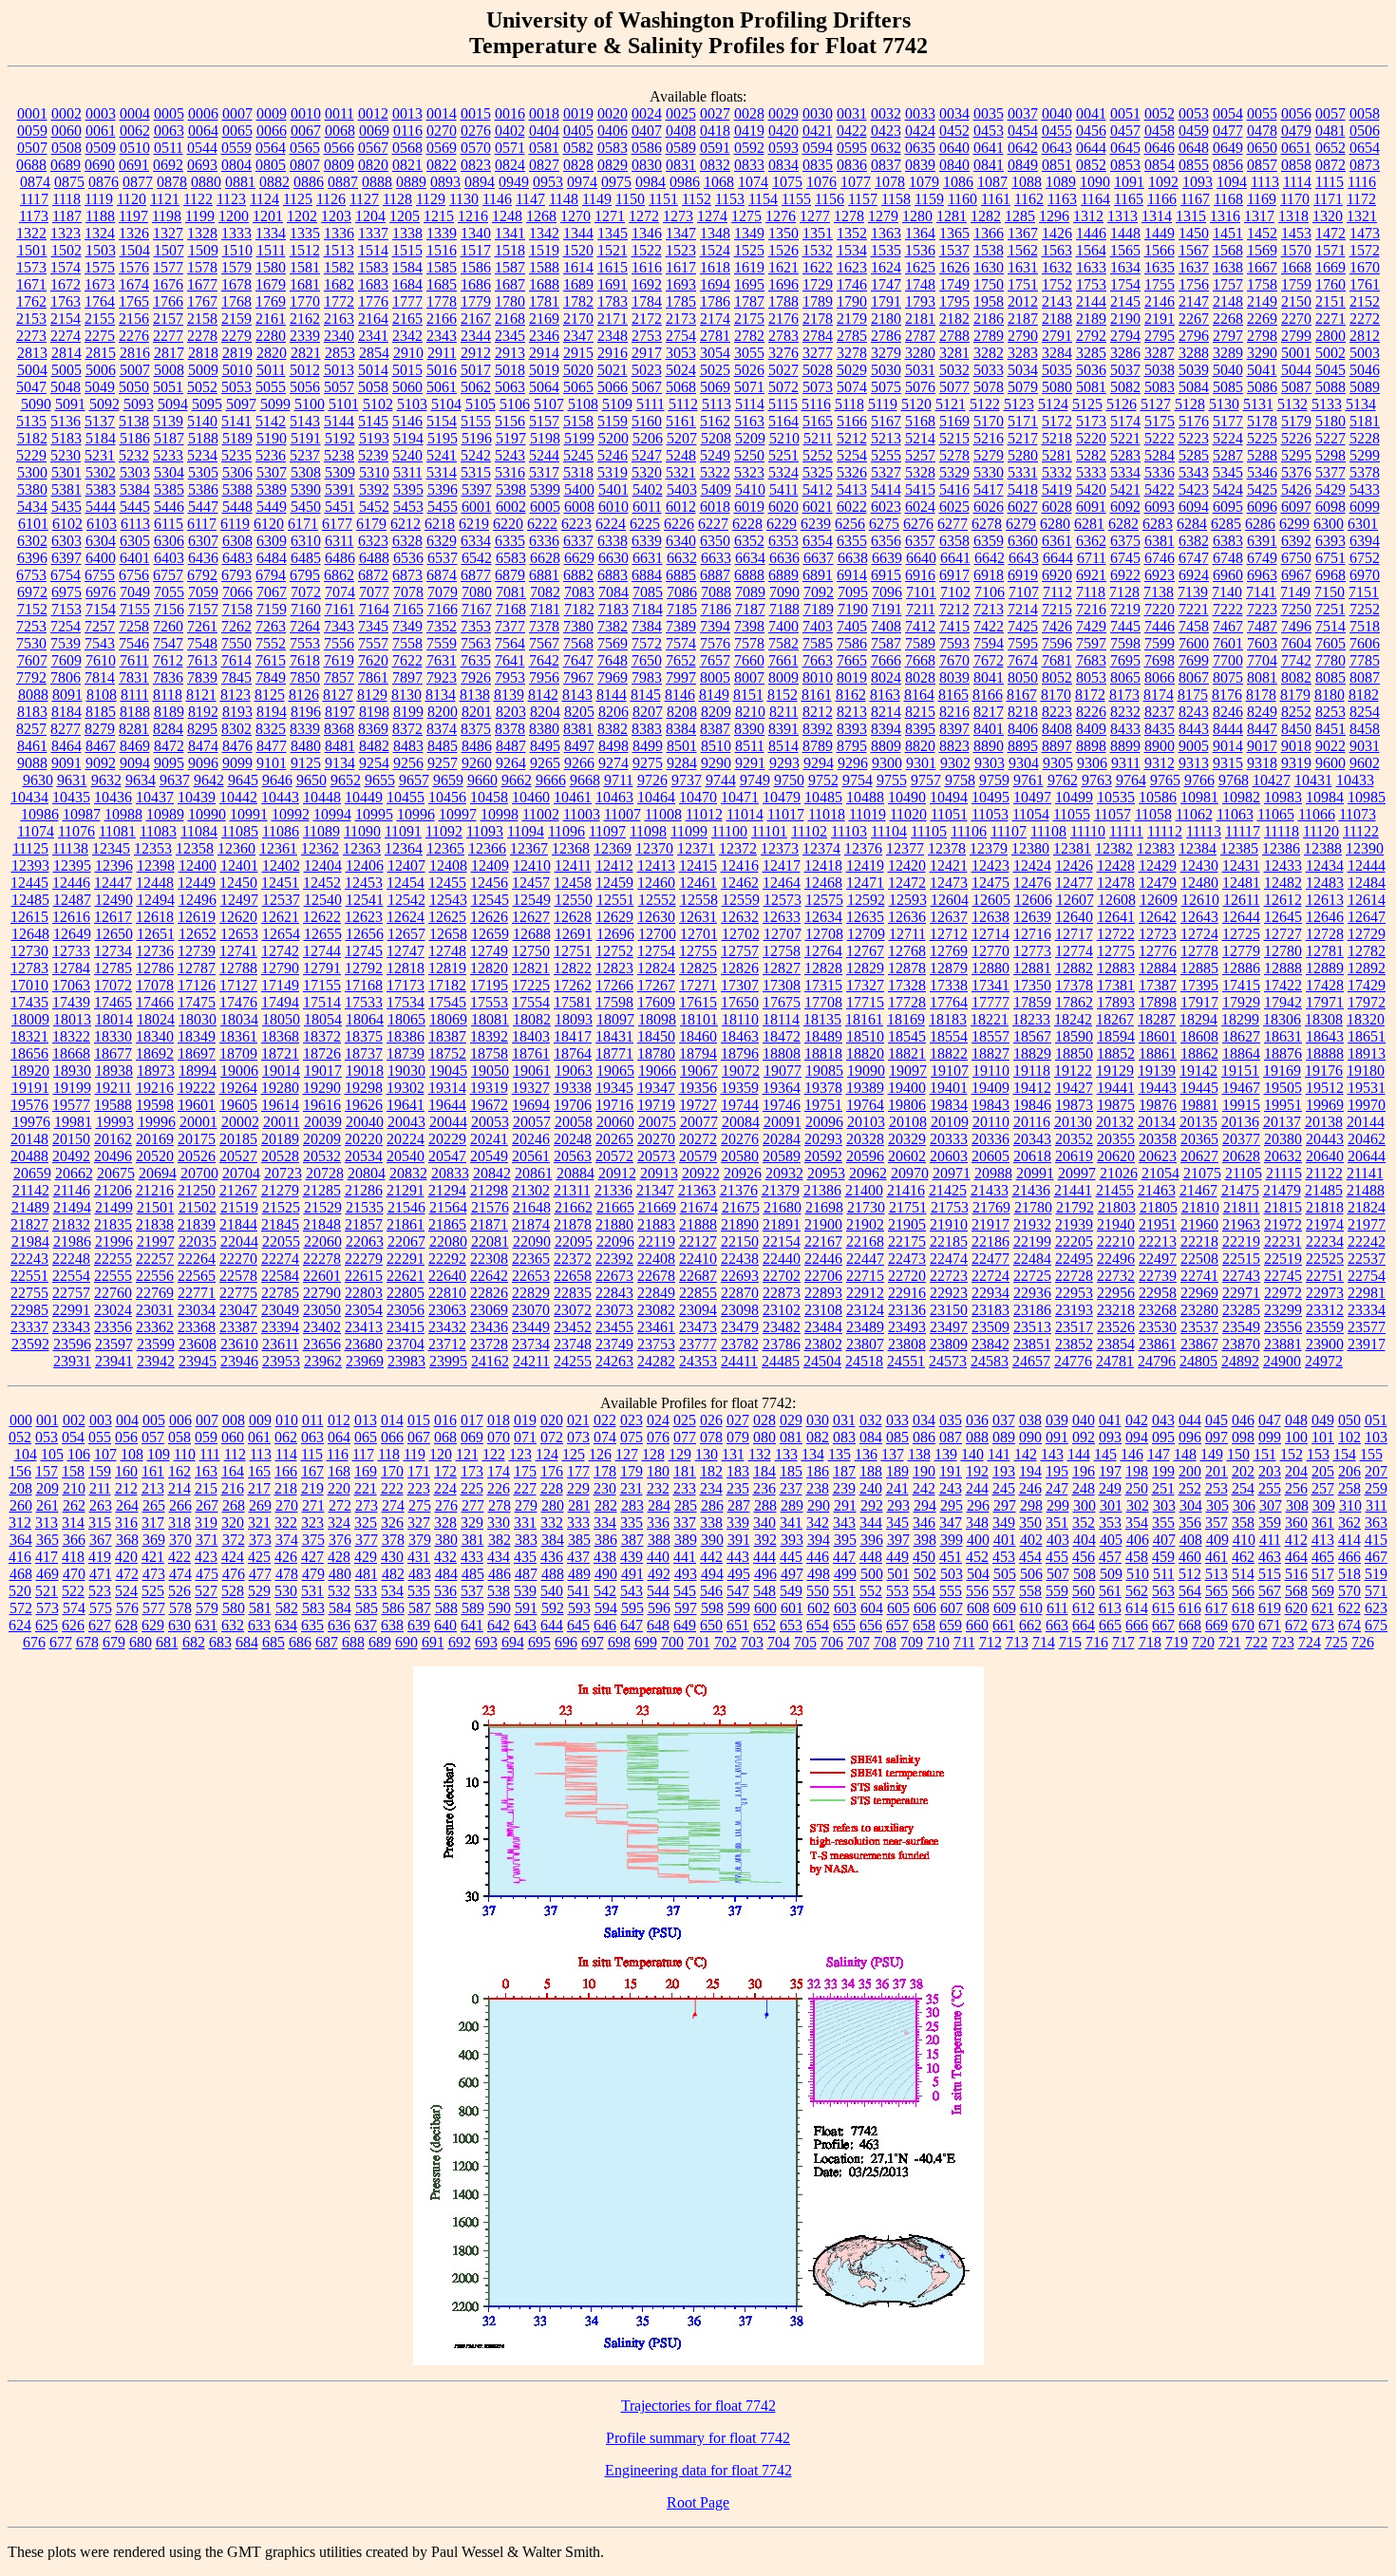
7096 (887, 592)
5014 (373, 370)
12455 (447, 883)
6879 (510, 575)
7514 (1330, 626)
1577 (168, 267)
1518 (510, 250)
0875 (69, 182)
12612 (1283, 900)
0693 (202, 165)
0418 (715, 131)
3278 (852, 353)
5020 (578, 370)
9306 (1092, 763)
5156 (510, 421)
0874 (35, 182)
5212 (852, 438)
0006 (203, 113)
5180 (1330, 421)
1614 (578, 267)
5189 (237, 438)
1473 (1365, 233)
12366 (487, 848)
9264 (511, 763)
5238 (339, 455)
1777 (407, 301)
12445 (29, 883)
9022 (1330, 746)
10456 (447, 797)
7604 (1296, 643)
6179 (371, 524)
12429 (1158, 865)
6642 (990, 558)
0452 (954, 131)
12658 (448, 934)
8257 (31, 729)
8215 (920, 712)
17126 (197, 985)
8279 (100, 729)
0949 (514, 182)
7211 (921, 609)
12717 (1074, 934)
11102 (809, 831)
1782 (578, 301)
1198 (167, 216)
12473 (949, 883)
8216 (954, 712)
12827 (782, 968)
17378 (1074, 985)
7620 (373, 660)
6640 (921, 558)
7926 (476, 677)
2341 (373, 336)
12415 (698, 865)
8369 (373, 729)
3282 (989, 353)
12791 (322, 968)
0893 (445, 182)
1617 (681, 267)
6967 (1296, 575)
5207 (682, 438)
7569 (613, 643)
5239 (373, 455)
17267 (656, 985)
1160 (962, 199)
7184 (648, 609)
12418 (823, 865)
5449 (272, 507)
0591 (715, 148)
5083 (1160, 387)
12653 (239, 934)
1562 (1023, 250)
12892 (1367, 968)
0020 (613, 113)
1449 (1160, 233)
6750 (1296, 558)
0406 (613, 131)
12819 (447, 968)
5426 (1296, 489)
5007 (135, 370)
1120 (132, 199)
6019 (749, 507)
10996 (416, 814)
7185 (682, 609)
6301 (1363, 524)
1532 (818, 250)
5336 (1160, 472)
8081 (1262, 677)
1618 (715, 267)
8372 (407, 729)
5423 (1194, 489)
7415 (954, 626)
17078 (155, 985)
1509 (203, 250)
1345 (613, 233)
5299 (1365, 455)
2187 (1023, 319)
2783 (783, 336)
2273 (31, 336)
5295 (1296, 455)
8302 (236, 729)
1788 (783, 301)
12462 (740, 883)
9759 (994, 780)
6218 (440, 524)
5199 (579, 438)
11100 (729, 831)
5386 (203, 489)
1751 (1023, 284)
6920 (1057, 575)
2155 (100, 319)
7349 (407, 626)
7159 (272, 609)
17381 (1116, 985)
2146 (1160, 301)
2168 (510, 319)
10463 (614, 797)
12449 (197, 883)
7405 (852, 626)
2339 (305, 336)
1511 (271, 250)
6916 (920, 575)
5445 (135, 507)
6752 (1365, 558)
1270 (575, 216)
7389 (681, 626)
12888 (1283, 968)
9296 (853, 763)
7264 (305, 626)
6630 (613, 558)
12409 (490, 865)
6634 (750, 558)
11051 (949, 814)
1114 (1297, 182)
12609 (1159, 900)
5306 (237, 472)
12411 (573, 865)
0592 (749, 148)
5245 (578, 455)
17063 (71, 985)
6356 (886, 541)
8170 (1056, 695)
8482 (374, 746)
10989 (165, 814)
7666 (886, 660)
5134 (1361, 404)
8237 (1160, 712)
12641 (1116, 917)
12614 (1367, 900)
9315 (1228, 763)
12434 (1325, 865)
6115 (169, 524)
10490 (907, 797)
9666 (551, 780)
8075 (1228, 677)
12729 (1367, 934)
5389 (272, 489)
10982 (1241, 797)
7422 (989, 626)
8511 (750, 746)
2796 (1194, 336)
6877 (476, 575)
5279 (989, 455)
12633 (782, 917)
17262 (573, 985)
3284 (1057, 353)
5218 (1057, 438)
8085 (1330, 677)
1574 (66, 267)
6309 (272, 541)
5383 (101, 489)
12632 (740, 917)
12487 (72, 900)
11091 (403, 831)
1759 (1296, 284)
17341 (990, 985)
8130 (406, 695)
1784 (647, 301)
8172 (1090, 695)
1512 (305, 250)
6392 (1296, 541)
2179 (852, 319)
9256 (408, 763)
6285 (1226, 524)
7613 (202, 660)
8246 (1228, 712)
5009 (203, 370)
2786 (886, 336)
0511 (169, 148)
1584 (407, 267)
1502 (66, 250)
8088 (33, 695)
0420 (783, 131)
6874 (442, 575)
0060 (66, 131)
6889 (783, 575)
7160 (306, 609)
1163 (1062, 199)
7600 (1194, 643)
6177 (337, 524)
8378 (510, 729)
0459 (1194, 131)
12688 (532, 934)
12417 (782, 865)
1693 (681, 284)
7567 (544, 643)
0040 (1057, 113)
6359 (989, 541)
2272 (1365, 319)
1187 (67, 216)
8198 (374, 712)
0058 (1365, 113)
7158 (237, 609)
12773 (1032, 951)
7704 (1262, 660)
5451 (340, 507)
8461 (32, 746)
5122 (985, 404)
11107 (1009, 831)
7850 (305, 677)
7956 (544, 677)
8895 (1023, 746)
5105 (481, 404)
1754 (1125, 284)
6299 (1294, 524)
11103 (849, 831)
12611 (1242, 900)
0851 (1057, 165)
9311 (1126, 763)
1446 (1091, 233)
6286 (1260, 524)
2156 (134, 319)
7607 (32, 660)
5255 (886, 455)
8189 (169, 712)
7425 (1023, 626)
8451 (1330, 729)
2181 (920, 319)
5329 (954, 472)
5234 (202, 455)
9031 (1365, 746)
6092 (1125, 507)
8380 (544, 729)
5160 (647, 421)
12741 (238, 951)
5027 (783, 370)
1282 (986, 216)
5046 (1365, 370)
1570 (1296, 250)
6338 (613, 541)
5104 (446, 404)
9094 (135, 763)
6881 (544, 575)
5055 (271, 387)
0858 (1296, 165)
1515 (407, 250)
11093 (485, 831)
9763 (1097, 780)
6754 (66, 575)
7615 (271, 660)
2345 (510, 336)
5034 (1023, 370)
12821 (531, 968)
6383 (1228, 541)
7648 (613, 660)
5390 (306, 489)
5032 (954, 370)
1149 (597, 199)
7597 (1091, 643)
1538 (989, 250)
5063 (510, 387)
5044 (1296, 370)
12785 (113, 968)
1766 (168, 301)
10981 (1199, 797)
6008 (579, 507)
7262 (236, 626)
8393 (852, 729)
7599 (1160, 643)
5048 (66, 387)
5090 (36, 404)
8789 (818, 746)
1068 (719, 182)
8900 (1160, 746)
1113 (1265, 182)
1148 (564, 199)
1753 (1091, 284)
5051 (168, 387)
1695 (749, 284)
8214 (886, 712)
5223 (1194, 438)
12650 (114, 934)
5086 (1262, 387)
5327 (886, 472)
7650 (647, 660)
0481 (1330, 131)
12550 (574, 900)
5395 (408, 489)
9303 (990, 763)
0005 (169, 113)
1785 (681, 301)
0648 (1194, 148)
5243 (510, 455)
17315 (823, 985)
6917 (954, 575)
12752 (614, 951)
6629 (579, 558)
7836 (168, 677)
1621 (783, 267)
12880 (990, 968)
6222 (542, 524)
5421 (1125, 489)
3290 (1262, 353)
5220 (1091, 438)
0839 (920, 165)
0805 (271, 165)
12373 (780, 848)
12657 (406, 934)
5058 (373, 387)
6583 (511, 558)
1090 (1095, 182)
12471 (865, 883)
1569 (1262, 250)
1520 (578, 250)
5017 (476, 370)
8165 (953, 695)
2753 (647, 336)
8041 (989, 677)
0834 (783, 165)
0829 (613, 165)
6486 (340, 558)
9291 (750, 763)
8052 (1057, 677)
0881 (240, 182)
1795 (954, 301)
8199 (408, 712)
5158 (578, 421)
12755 (698, 951)
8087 (1365, 677)
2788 (954, 336)
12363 (362, 848)
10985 (1367, 797)
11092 (444, 831)
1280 (917, 216)
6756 (134, 575)
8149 (714, 695)
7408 (886, 626)
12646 (1325, 917)
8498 (613, 746)
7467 (1228, 626)
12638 (990, 917)
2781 (715, 336)
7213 (989, 609)
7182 (579, 609)
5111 (651, 404)
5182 (32, 438)
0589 (681, 148)
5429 (1330, 489)
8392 (818, 729)
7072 (306, 592)
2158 (202, 319)
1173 (34, 216)
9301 (921, 763)
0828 (578, 165)
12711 (907, 934)
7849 (271, 677)
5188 (203, 438)
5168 (920, 421)
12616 (71, 917)
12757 (740, 951)
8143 (577, 695)
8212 (818, 712)
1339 (442, 233)
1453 (1296, 233)
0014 (442, 113)
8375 (476, 729)
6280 (1055, 524)
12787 (197, 968)
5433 (1365, 489)
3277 (818, 353)
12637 (949, 917)
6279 (1021, 524)
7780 (1330, 660)
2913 (510, 353)
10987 (82, 814)
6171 (303, 524)
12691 (574, 934)
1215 (439, 216)
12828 (823, 968)
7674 (1023, 660)
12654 (281, 934)
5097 (241, 404)
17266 (614, 985)
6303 (66, 541)
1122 (198, 199)
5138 (134, 421)
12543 (448, 900)
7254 (66, 626)
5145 (373, 421)
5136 (66, 421)
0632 (886, 148)
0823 (476, 165)
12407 (406, 865)
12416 (740, 865)
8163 (885, 695)
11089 (321, 831)
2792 (1091, 336)
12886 (1241, 968)
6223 (576, 524)
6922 (1125, 575)
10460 (531, 797)
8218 (1023, 712)
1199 (200, 216)
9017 (1262, 746)
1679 (271, 284)
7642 (544, 660)
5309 (340, 472)
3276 (783, 353)
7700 (1228, 660)
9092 (101, 763)
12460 (656, 883)
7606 (1365, 643)
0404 (544, 131)
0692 (168, 165)
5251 (783, 455)
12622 (322, 917)
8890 (989, 746)
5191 (306, 438)
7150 (1330, 592)
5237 (305, 455)
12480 (1199, 883)
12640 (1074, 917)
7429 (1091, 626)
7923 (442, 677)
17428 (1325, 985)
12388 (1323, 848)
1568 (1228, 250)
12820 (489, 968)
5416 (954, 489)
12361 (278, 848)
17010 (29, 985)
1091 (1129, 182)
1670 (1365, 267)
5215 (954, 438)
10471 (740, 797)
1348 (715, 233)
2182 (954, 319)
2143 (1057, 301)
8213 (852, 712)
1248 (507, 216)
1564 (1091, 250)
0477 (1228, 131)
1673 (100, 284)
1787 (749, 301)
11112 (1165, 831)
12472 (907, 883)
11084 (199, 831)
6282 (1123, 524)
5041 (1262, 370)
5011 (271, 370)
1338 (407, 233)
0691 (134, 165)
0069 (374, 131)
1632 (1057, 267)
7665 (852, 660)
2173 (681, 319)
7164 (374, 609)
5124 (1053, 404)
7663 (818, 660)
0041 (1091, 113)
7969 (613, 677)
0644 (1091, 148)
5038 (1160, 370)
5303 (135, 472)
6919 (1023, 575)
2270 (1296, 319)
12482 (1283, 883)
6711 (1092, 558)
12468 (823, 883)
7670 (954, 660)
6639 (887, 558)
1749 (954, 284)
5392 (374, 489)
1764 (100, 301)
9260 (477, 763)
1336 (339, 233)
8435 (1160, 729)
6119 (235, 524)
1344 (578, 233)
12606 (1033, 900)
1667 (1262, 267)
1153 (730, 199)
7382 (613, 626)
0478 (1262, 131)
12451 (280, 883)
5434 (32, 507)
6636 (784, 558)
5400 (579, 489)
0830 (647, 165)
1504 (135, 250)
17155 (322, 985)
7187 (750, 609)
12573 (783, 900)
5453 (408, 507)
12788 (238, 968)
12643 (1199, 917)
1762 (31, 301)
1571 (1330, 250)
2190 (1125, 319)
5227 (1330, 438)
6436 (203, 558)
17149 (280, 985)
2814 (66, 353)
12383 (1156, 848)
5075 (886, 387)
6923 (1160, 575)
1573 (31, 267)
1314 (1157, 216)
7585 (818, 643)
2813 (32, 353)
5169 (954, 421)
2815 (101, 353)
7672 (989, 660)
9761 (1028, 780)
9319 (1296, 763)
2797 (1228, 336)
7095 (853, 592)
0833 (749, 165)
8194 (272, 712)
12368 (571, 848)
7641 (510, 660)
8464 (66, 746)
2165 (407, 319)
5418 (1023, 489)
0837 (886, 165)
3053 (681, 353)
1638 (1228, 267)
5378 (1365, 472)
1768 (236, 301)
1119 (99, 199)
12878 (907, 968)
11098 (648, 831)
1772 (339, 301)
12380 (1030, 848)
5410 (750, 489)
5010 (237, 370)
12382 (1114, 848)
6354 (818, 541)
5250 (749, 455)
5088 (1330, 387)
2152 (1365, 301)
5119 (883, 404)
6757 (168, 575)
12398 (156, 865)
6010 (613, 507)
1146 (497, 199)
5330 (989, 472)
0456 (1091, 131)
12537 (281, 900)
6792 (202, 575)
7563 (476, 643)
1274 (712, 216)
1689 (578, 284)
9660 (482, 780)
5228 (1365, 438)
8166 (988, 695)
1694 (715, 284)
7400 (783, 626)
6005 (545, 507)
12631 (698, 917)
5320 (647, 472)
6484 (272, 558)
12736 (155, 951)
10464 (656, 797)
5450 (306, 507)
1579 (236, 267)
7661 (783, 660)
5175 (1160, 421)
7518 (1365, 626)
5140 (202, 421)
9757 (926, 780)
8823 (954, 746)
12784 (71, 968)
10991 (249, 814)
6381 (1160, 541)
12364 (404, 848)
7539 (66, 643)
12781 (1325, 951)
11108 (1048, 831)
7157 (203, 609)
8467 (101, 746)
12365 (445, 848)
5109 (617, 404)
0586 (647, 148)
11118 (1282, 831)
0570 (476, 148)
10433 (1355, 780)
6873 (407, 575)
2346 (544, 336)
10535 (1116, 797)
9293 (784, 763)
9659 (448, 780)
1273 (678, 216)
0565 (305, 148)
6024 (920, 507)
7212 (954, 609)
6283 (1158, 524)
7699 (1194, 660)
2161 (271, 319)
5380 (32, 489)
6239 (816, 524)
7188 (784, 609)
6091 (1091, 507)
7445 (1125, 626)
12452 (322, 883)
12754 (656, 951)
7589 (920, 643)
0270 (442, 131)
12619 (197, 917)
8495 (545, 746)
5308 (306, 472)
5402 (648, 489)
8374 (442, 729)
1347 (681, 233)
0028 (749, 113)
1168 (1228, 199)
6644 (1058, 558)
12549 (532, 900)
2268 (1228, 319)
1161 (996, 199)
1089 (1061, 182)
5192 (340, 438)
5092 (104, 404)
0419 (749, 131)
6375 (1125, 541)
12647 (1367, 917)
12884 (1158, 968)
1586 (476, 267)
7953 (510, 677)
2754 (681, 336)
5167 (886, 421)
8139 (509, 695)
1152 (697, 199)
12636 (907, 917)
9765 (1165, 780)
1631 (1023, 267)
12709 (866, 934)
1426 (1057, 233)
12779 (1241, 951)
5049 (100, 387)
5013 (339, 370)
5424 (1228, 489)
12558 (699, 900)
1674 (134, 284)
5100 (310, 404)
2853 (340, 353)
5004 (32, 370)
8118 (168, 695)
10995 (374, 814)
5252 (818, 455)
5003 (1365, 353)
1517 (476, 250)
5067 (647, 387)
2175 (749, 319)
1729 (818, 284)
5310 (374, 472)
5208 (716, 438)
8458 (1365, 729)
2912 (476, 353)
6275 (884, 524)
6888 (749, 575)
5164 (783, 421)
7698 (1160, 660)
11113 (1204, 831)
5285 (1194, 455)
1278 (849, 216)
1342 (544, 233)
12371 (696, 848)
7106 (990, 592)
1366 (989, 233)
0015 (476, 113)
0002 (66, 113)
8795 (852, 746)
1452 (1262, 233)
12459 (614, 883)
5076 (920, 387)
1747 (886, 284)
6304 (101, 541)
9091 (66, 763)
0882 (274, 182)
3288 (1194, 353)
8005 (715, 677)
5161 (681, 421)
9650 (311, 780)
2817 (169, 353)
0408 (681, 131)
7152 (32, 609)
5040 (1228, 370)
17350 (1032, 985)
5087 (1296, 387)
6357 (920, 541)
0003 (101, 113)
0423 (886, 131)
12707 (783, 934)
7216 (1091, 609)
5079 (1023, 387)
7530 (31, 643)
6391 (1262, 541)
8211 (784, 712)
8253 (1330, 712)
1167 (1195, 199)
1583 (373, 267)
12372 (738, 848)
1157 (863, 199)
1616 (647, 267)
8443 (1194, 729)
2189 (1091, 319)
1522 (647, 250)
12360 (236, 848)
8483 (408, 746)
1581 (305, 267)
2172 (647, 319)
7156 (169, 609)
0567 (373, 148)
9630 (38, 780)
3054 (715, 353)
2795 (1160, 336)
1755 (1160, 284)
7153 (66, 609)
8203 (511, 712)
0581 (544, 148)
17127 (238, 985)
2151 (1330, 301)
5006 (101, 370)
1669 (1330, 267)
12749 (489, 951)
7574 (681, 643)
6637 (819, 558)
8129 (372, 695)
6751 (1330, 558)
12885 (1199, 968)
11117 (1243, 831)
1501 (32, 250)
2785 (852, 336)
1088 (1027, 182)
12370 (654, 848)
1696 (783, 284)
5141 (236, 421)
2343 (442, 336)
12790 (280, 968)
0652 (1330, 148)
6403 (169, 558)
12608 (1117, 900)
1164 (1095, 199)
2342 (407, 336)
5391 (340, 489)
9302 (955, 763)
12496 (198, 900)
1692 (647, 284)
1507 (169, 250)
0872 (1330, 165)
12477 (1074, 883)
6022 (852, 507)
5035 (1057, 370)
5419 (1057, 489)
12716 (1032, 934)
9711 (619, 780)
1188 (100, 216)
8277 (66, 729)
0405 (578, 131)
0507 (32, 148)
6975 (66, 592)
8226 (1091, 712)
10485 (823, 797)
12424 (1032, 865)
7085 (648, 592)
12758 (782, 951)
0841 (989, 165)
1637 (1194, 267)
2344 (476, 336)
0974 (582, 182)
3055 (749, 353)
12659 (490, 934)
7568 (578, 643)
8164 (919, 695)
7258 (134, 626)
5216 (989, 438)
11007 (623, 814)
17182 (447, 985)
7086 (682, 592)
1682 (339, 284)
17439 (71, 1002)
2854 (374, 353)
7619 (339, 660)
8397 (954, 729)
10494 (949, 797)
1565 (1125, 250)
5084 (1194, 387)
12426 (1074, 865)
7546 (134, 643)
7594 (989, 643)
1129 (431, 199)
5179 (1296, 421)
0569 (442, 148)
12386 (1281, 848)
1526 (783, 250)
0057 (1330, 113)
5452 (374, 507)
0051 (1125, 113)
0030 (818, 113)
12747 (406, 951)
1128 (397, 199)
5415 (920, 489)
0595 (852, 148)
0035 (989, 113)
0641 (989, 148)
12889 (1325, 968)
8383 (647, 729)
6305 (135, 541)
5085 (1228, 387)
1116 (1362, 182)
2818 (203, 353)
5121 (951, 404)
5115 (783, 404)
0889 (411, 182)
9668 (585, 780)
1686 (476, 284)
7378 (544, 626)
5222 (1160, 438)
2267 (1194, 319)
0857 (1262, 165)
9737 (687, 780)
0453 (989, 131)
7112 (1057, 592)
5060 (407, 387)
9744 (721, 780)
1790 (852, 301)
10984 (1325, 797)
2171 (613, 319)
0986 (685, 182)
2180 (886, 319)
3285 (1091, 353)
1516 (442, 250)
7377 (510, 626)
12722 (1116, 934)
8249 (1262, 712)
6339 (647, 541)
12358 (195, 848)
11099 (689, 831)
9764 (1131, 780)
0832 (715, 165)
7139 (1193, 592)
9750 (789, 780)
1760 (1330, 284)
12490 (114, 900)
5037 (1125, 370)
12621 (280, 917)
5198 (545, 438)
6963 (1262, 575)
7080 (477, 592)
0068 (340, 131)
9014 (1228, 746)
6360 (1023, 541)
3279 (886, 353)
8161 (817, 695)
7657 (715, 660)
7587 (886, 643)
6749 (1262, 558)
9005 (1194, 746)
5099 (275, 404)
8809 (886, 746)
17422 (1283, 985)
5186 (135, 438)
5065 (578, 387)
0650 (1262, 148)
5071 (749, 387)
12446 (71, 883)
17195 (489, 985)
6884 (647, 575)
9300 (887, 763)
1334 (271, 233)
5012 (305, 370)
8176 (1227, 695)
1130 (464, 199)
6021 (818, 507)
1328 (202, 233)
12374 (821, 848)
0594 (818, 148)
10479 (782, 797)
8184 (66, 712)
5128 (1190, 404)
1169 (1262, 199)
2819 (237, 353)
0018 (544, 113)
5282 (1091, 455)
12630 (656, 917)
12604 (950, 900)
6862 (339, 575)
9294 (819, 763)
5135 (31, 421)
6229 (782, 524)
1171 (1328, 199)
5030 (886, 370)
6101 (33, 524)
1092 (1163, 182)
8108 (102, 695)
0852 (1091, 165)
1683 (373, 284)
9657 (414, 780)
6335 (510, 541)
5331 (1023, 472)
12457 (531, 883)
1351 (818, 233)
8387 (715, 729)
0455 (1057, 131)
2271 (1330, 319)
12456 (489, 883)
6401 (135, 558)
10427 (1272, 780)
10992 (291, 814)
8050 (1023, 677)
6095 (1228, 507)
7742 (1296, 660)
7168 (511, 609)
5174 (1125, 421)
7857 (339, 677)
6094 (1194, 507)
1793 (920, 301)
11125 (30, 848)
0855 (1194, 165)
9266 (579, 763)
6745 (1125, 558)
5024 (681, 370)
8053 (1091, 677)
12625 (447, 917)
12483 (1325, 883)
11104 (889, 831)
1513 (339, 250)
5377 (1330, 472)
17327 (865, 985)
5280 (1023, 455)
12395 (72, 865)
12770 (990, 951)
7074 (340, 592)
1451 (1228, 233)
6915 (886, 575)
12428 (1116, 865)
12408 (448, 865)
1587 (510, 267)
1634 (1125, 267)
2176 (783, 319)
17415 (1241, 985)
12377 (905, 848)
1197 (133, 216)
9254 (374, 763)
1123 (231, 199)
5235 (236, 455)
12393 (30, 865)
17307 (740, 985)
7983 (647, 677)
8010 (818, 677)
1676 (168, 284)
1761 (1365, 284)
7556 (339, 643)
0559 (236, 148)
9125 (306, 763)
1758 (1262, 284)
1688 (544, 284)
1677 (202, 284)
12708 (824, 934)
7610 (101, 660)
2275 (100, 336)
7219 (1125, 609)
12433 (1283, 865)
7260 (168, 626)
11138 (70, 848)
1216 (473, 216)
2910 (408, 353)
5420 (1091, 489)
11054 (1031, 814)
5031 (920, 370)
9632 (106, 780)
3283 (1023, 353)
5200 (613, 438)
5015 (407, 370)
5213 (886, 438)
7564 (510, 643)
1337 (373, 233)
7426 (1057, 626)
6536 (408, 558)
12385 (1239, 848)
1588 (544, 267)
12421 (949, 865)
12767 (865, 951)
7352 (442, 626)
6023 (886, 507)
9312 (1160, 763)
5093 (139, 404)
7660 (749, 660)
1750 (989, 284)
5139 (168, 421)
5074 (852, 387)
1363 (886, 233)
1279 (883, 216)
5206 (648, 438)
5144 (339, 421)
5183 (66, 438)
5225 (1262, 438)
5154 (442, 421)
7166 (443, 609)
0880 (206, 182)
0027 (715, 113)
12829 (865, 968)
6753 (31, 575)
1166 (1162, 199)
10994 (332, 814)
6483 (237, 558)
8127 (338, 695)
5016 (442, 370)
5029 (852, 370)
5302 (101, 472)
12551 (615, 900)
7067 (272, 592)
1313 (1122, 216)
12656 (365, 934)
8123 (236, 695)
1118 (66, 199)
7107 (1024, 592)
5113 (717, 404)
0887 (343, 182)
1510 (237, 250)
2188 (1057, 319)
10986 (40, 814)
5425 (1262, 489)
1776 (373, 301)
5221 (1125, 438)
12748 (447, 951)
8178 (1261, 695)
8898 (1091, 746)
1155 (796, 199)
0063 (169, 131)
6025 (954, 507)
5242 (476, 455)
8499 (648, 746)
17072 (113, 985)
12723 (1158, 934)
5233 (168, 455)
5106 (515, 404)
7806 (66, 677)
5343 (1194, 472)
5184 (101, 438)
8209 (716, 712)
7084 (613, 592)
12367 (529, 848)
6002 (511, 507)
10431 (1313, 780)
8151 (748, 695)
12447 (113, 883)
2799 (1296, 336)
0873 (1365, 165)
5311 (408, 472)
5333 (1091, 472)
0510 (135, 148)
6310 (306, 541)
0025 (681, 113)
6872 (373, 575)
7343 (339, 626)
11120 (1321, 831)
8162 (851, 695)
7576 (715, 643)
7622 (407, 660)
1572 (1365, 250)
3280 (920, 353)
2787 (920, 336)
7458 (1194, 626)
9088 (32, 763)
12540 (323, 900)
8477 (272, 746)
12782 (1367, 951)
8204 (545, 712)
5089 (1365, 387)
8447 (1262, 729)
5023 (647, 370)
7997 (681, 677)
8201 (477, 712)
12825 (698, 968)
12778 (1199, 951)
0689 (66, 165)
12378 (947, 848)
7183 (613, 609)
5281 (1057, 455)
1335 (305, 233)
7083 (579, 592)
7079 (443, 592)
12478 (1116, 883)
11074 (36, 831)
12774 (1074, 951)
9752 (823, 780)
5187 (169, 438)
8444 (1228, 729)
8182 (1364, 695)
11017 (786, 814)
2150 (1296, 301)
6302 (32, 541)
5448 (237, 507)
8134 (441, 695)
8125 (270, 695)
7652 (681, 660)
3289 (1228, 353)
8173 (1124, 695)
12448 (155, 883)
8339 (305, 729)
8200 (443, 712)
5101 (344, 404)
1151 (663, 199)
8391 (783, 729)
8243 (1194, 712)
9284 (682, 763)
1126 (331, 199)
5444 (101, 507)
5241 (442, 455)
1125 (298, 199)
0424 (920, 131)
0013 (407, 113)
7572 (647, 643)
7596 (1057, 643)
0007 (237, 113)
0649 (1228, 148)
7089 (750, 592)
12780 (1283, 951)
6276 (918, 524)
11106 (969, 831)
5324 (783, 472)
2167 (476, 319)
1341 (510, 233)
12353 (153, 848)
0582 (578, 148)
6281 (1089, 524)
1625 (920, 267)
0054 (1228, 113)
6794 (271, 575)
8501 (682, 746)
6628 (545, 558)
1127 (364, 199)
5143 (305, 421)
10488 (865, 797)
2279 (236, 336)
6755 (100, 575)
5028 (818, 370)
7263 (271, 626)
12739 (197, 951)
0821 (407, 165)
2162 (305, 319)
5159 (613, 421)
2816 (135, 353)
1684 (407, 284)
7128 (1124, 592)
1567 (1194, 250)
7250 (1296, 609)
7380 (578, 626)
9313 (1194, 763)
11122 (1361, 831)
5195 (443, 438)
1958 (989, 301)
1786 (715, 301)
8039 (954, 677)
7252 (1365, 609)
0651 (1296, 148)
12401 (239, 865)
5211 (818, 438)
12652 (198, 934)
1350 (783, 233)
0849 (1023, 165)
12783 (29, 968)
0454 (1023, 131)
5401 (613, 489)
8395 (920, 729)
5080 (1057, 387)
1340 (476, 233)
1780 (510, 301)
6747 (1194, 558)
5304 (169, 472)
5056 (305, 387)
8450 (1296, 729)
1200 (234, 216)
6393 (1330, 541)
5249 (715, 455)
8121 (201, 695)
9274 (613, 763)
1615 (613, 267)
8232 (1125, 712)
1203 (336, 216)
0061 (101, 131)
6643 (1024, 558)
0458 (1160, 131)
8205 (579, 712)
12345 (111, 848)
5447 (203, 507)
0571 (510, 148)
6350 (715, 541)
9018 (1296, 746)
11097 (607, 831)
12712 (949, 934)
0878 (172, 182)
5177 (1228, 421)
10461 (573, 797)
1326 (134, 233)
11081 (117, 831)
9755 (892, 780)
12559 (741, 900)
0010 (306, 113)
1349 (749, 233)
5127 (1156, 404)
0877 (138, 182)
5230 (66, 455)
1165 (1129, 199)
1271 (610, 216)
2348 (613, 336)
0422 (852, 131)
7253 (31, 626)
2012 (1023, 301)
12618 (155, 917)
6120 (269, 524)
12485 (30, 900)
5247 (647, 455)
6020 (783, 507)
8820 (920, 746)
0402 (510, 131)
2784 (818, 336)
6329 (442, 541)
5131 (1258, 404)
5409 (716, 489)
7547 (168, 643)
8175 (1193, 695)
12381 (1072, 848)
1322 (31, 233)
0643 (1057, 148)
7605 (1330, 643)
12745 (364, 951)
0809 (339, 165)
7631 (442, 660)
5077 (954, 387)
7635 (476, 660)
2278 (202, 336)
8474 (203, 746)
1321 (1362, 216)
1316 (1225, 216)
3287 (1160, 353)
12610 (1200, 900)
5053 (236, 387)
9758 (960, 780)
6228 (747, 524)
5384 (135, 489)
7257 (100, 626)
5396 (443, 489)
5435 (66, 507)
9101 (272, 763)
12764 (823, 951)
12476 (1032, 883)
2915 (578, 353)
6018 (715, 507)
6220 (508, 524)
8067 (1194, 677)
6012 (681, 507)
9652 (346, 780)
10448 (322, 797)
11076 (76, 831)
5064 (544, 387)
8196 (306, 712)
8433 (1125, 729)
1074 (753, 182)
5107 (549, 404)
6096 (1262, 507)
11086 (281, 831)
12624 (406, 917)
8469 (135, 746)
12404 (323, 865)
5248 (681, 455)
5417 (989, 489)
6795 (305, 575)
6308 (237, 541)
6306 (169, 541)
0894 (480, 182)
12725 (1241, 934)
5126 (1122, 404)
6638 (853, 558)
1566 (1160, 250)
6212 (406, 524)
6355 (852, 541)
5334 (1125, 472)
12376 (863, 848)
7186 (716, 609)
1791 (886, 301)
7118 (1091, 592)
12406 (365, 865)
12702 (741, 934)
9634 (141, 780)
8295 (202, 729)
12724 (1199, 934)
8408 (1057, 729)
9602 (1365, 763)
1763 (66, 301)
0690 (100, 165)
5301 (66, 472)
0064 (203, 131)
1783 (613, 301)
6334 (476, 541)
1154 (763, 199)
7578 (749, 643)
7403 (818, 626)
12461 (698, 883)
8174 (1159, 695)
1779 (476, 301)
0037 (1023, 113)
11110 (1088, 831)
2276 (134, 336)
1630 (989, 267)
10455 (406, 797)
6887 (715, 575)
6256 (850, 524)
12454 (406, 883)
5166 (852, 421)
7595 (1023, 643)
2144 (1091, 301)
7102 (955, 592)
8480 (306, 746)
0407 (647, 131)
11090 (362, 831)
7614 (236, 660)
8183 (32, 712)
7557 (373, 643)
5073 (818, 387)
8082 (1296, 677)
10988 (123, 814)
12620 (238, 917)
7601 (1228, 643)
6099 (1365, 507)
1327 (168, 233)
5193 (374, 438)
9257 (443, 763)
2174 (715, 319)
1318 (1293, 216)
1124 (264, 199)
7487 (1262, 626)
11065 (1276, 814)
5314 (442, 472)
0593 (783, 148)
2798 (1262, 336)
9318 (1262, 763)
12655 (323, 934)
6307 (203, 541)
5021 (613, 370)
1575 (100, 267)
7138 (1159, 592)
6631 (648, 558)
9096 (203, 763)
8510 (716, 746)
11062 (1194, 814)
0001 (32, 113)
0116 (408, 131)
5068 (681, 387)
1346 (647, 233)
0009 (272, 113)
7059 (203, 592)
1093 (1198, 182)
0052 (1160, 113)
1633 (1091, 267)
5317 (544, 472)
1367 (1023, 233)
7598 (1125, 643)
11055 (1072, 814)
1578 (202, 267)
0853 (1125, 165)
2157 (168, 319)
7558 (407, 643)
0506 (1365, 131)
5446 (169, 507)
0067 (306, 131)
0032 (886, 113)
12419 (865, 865)
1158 (896, 199)
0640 (954, 148)
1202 (302, 216)
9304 (1024, 763)
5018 (510, 370)
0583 (613, 148)
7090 (784, 592)
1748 (920, 284)
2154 (66, 319)
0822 (442, 165)
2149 (1262, 301)
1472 (1330, 233)
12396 (114, 865)
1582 (339, 267)
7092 (819, 592)
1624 (886, 267)
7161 (340, 609)
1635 (1160, 267)
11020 (908, 814)
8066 (1160, 677)
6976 (101, 592)
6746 (1160, 558)
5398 (511, 489)
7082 (545, 592)
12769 (949, 951)
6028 (1057, 507)
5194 (408, 438)
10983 (1283, 797)
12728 (1325, 934)
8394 (886, 729)
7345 (373, 626)
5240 (407, 455)
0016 (510, 113)
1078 (890, 182)
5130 (1224, 404)
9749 (755, 780)
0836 (852, 165)
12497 (239, 900)
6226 (679, 524)
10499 (1074, 797)
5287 (1228, 455)
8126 (304, 695)
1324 (100, 233)
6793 (236, 575)
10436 (113, 797)
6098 (1330, 507)
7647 (578, 660)
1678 (236, 284)
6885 (681, 575)
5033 (989, 370)
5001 (1296, 353)
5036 (1091, 370)
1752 (1057, 284)
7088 (716, 592)
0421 (818, 131)
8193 (237, 712)
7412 (920, 626)
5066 (613, 387)
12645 (1283, 917)
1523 (681, 250)
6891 (818, 575)
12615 (29, 917)
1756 (1194, 284)
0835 (818, 165)
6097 (1296, 507)
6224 (611, 524)
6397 (66, 558)
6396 (32, 558)
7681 (1057, 660)
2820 (272, 353)
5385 (169, 489)
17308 (782, 985)
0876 (104, 182)
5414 (886, 489)
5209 (750, 438)
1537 (954, 250)
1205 (405, 216)
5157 (544, 421)
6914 (852, 575)
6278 (987, 524)
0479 (1296, 131)
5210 (784, 438)
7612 (168, 660)
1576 (134, 267)
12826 (740, 968)
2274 (66, 336)
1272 (644, 216)
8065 (1125, 677)
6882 (578, 575)
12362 (320, 848)
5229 (31, 455)
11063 (1235, 814)
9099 (237, 763)
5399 (545, 489)
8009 (783, 677)
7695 (1125, 660)
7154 (101, 609)
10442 (238, 797)
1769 (271, 301)
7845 (236, 677)
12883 (1116, 968)
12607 (1075, 900)
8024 (886, 677)
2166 (442, 319)
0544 (202, 148)
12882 (1074, 968)
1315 (1191, 216)
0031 (852, 113)
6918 (989, 575)
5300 (32, 472)
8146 (680, 695)
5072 (783, 387)
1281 (952, 216)
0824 (510, 165)
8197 (340, 712)
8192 (203, 712)
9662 (517, 780)
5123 (1019, 404)
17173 (406, 985)
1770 (305, 301)
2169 (544, 319)
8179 (1295, 695)
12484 (1367, 883)
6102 (67, 524)
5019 (544, 370)
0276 (476, 131)
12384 (1198, 848)
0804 (236, 165)
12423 (990, 865)
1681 (305, 284)
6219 (474, 524)
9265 (545, 763)
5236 (271, 455)
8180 (1330, 695)
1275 (746, 216)
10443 (280, 797)
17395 (1199, 985)
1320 (1328, 216)
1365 (954, 233)
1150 (630, 199)
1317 (1259, 216)
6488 (374, 558)
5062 (476, 387)
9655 (380, 780)
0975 (616, 182)
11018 (827, 814)
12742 (280, 951)
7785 (1365, 660)
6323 (373, 541)
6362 (1091, 541)
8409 (1091, 729)
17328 (907, 985)
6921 (1091, 575)
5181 (1365, 421)
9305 (1058, 763)
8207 (648, 712)
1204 (370, 216)
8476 (237, 746)
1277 (815, 216)
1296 (1054, 216)
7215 (1057, 609)
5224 (1228, 438)
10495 (990, 797)
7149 (1295, 592)
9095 (169, 763)
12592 (866, 900)
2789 (989, 336)
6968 (1330, 575)
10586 (1158, 797)
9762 (1063, 780)
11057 (1113, 814)
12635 (865, 917)
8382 (613, 729)
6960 (1228, 575)
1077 (856, 182)
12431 (1241, 865)
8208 (682, 712)
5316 (510, 472)
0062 (135, 131)
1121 (165, 199)
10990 (207, 814)
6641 (955, 558)
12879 (949, 968)
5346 (1262, 472)
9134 (340, 763)
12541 (365, 900)
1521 (613, 250)
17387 (1158, 985)
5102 (378, 404)
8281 (134, 729)
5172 (1057, 421)
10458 (489, 797)
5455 (443, 507)
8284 (168, 729)
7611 (134, 660)
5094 (173, 404)
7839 (202, 677)
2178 (818, 319)
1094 (1232, 182)
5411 (784, 489)
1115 (1330, 182)
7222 (1228, 609)
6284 (1192, 524)
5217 (1023, 438)
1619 (749, 267)
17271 (698, 985)
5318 (578, 472)
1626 (954, 267)
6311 (340, 541)
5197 (511, 438)
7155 (135, 609)
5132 (1292, 404)
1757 (1228, 284)
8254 (1365, 712)
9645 (243, 780)
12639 (1032, 917)
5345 (1228, 472)
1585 (442, 267)
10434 (29, 797)
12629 (614, 917)
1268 (541, 216)
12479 (1158, 883)
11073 (1358, 814)
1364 (920, 233)
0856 (1228, 165)
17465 (113, 1002)
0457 (1125, 131)
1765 (134, 301)
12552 (657, 900)
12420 (907, 865)
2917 (647, 353)
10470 (698, 797)
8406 (1023, 729)
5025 (715, 370)
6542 (477, 558)
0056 (1296, 113)
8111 (135, 695)
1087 (992, 182)
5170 (989, 421)
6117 (202, 524)
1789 (818, 301)
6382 (1194, 541)
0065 (237, 131)
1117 (34, 199)
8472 (169, 746)
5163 (749, 421)
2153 (31, 319)
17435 (29, 1002)
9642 (209, 780)
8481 (340, 746)
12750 (531, 951)
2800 (1330, 336)
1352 (852, 233)
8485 (443, 746)
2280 (271, 336)
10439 (197, 797)
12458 (573, 883)
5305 (203, 472)
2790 (1023, 336)
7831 (134, 677)
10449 (364, 797)
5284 (1160, 455)
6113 (135, 524)
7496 (1296, 626)
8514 (783, 746)
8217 (989, 712)
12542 (406, 900)
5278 (954, 455)
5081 (1091, 387)
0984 (651, 182)
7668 (920, 660)
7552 (271, 643)
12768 (907, 951)
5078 (989, 387)
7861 (373, 677)
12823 (614, 968)
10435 (71, 797)
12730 (29, 951)
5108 (583, 404)
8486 (477, 746)
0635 (920, 148)
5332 (1057, 472)
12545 (490, 900)
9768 (1234, 780)
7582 (783, 643)
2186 (989, 319)
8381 (578, 729)
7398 (749, 626)
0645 (1125, 148)
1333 (236, 233)
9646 (277, 780)
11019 (868, 814)
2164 (373, 319)
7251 (1330, 609)
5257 (920, 455)
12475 (990, 883)
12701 (699, 934)
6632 (682, 558)
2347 (578, 336)
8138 (475, 695)
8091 (67, 695)
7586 (852, 643)
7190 (853, 609)
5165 (818, 421)
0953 (548, 182)
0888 (377, 182)
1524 (715, 250)
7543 (100, 643)
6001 (477, 507)
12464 (782, 883)
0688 (31, 165)
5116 (816, 404)
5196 (477, 438)
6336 (544, 541)
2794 (1125, 336)
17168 (364, 985)
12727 (1283, 934)
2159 (236, 319)
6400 (101, 558)
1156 (830, 199)
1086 (958, 182)
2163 (339, 319)
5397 (477, 489)
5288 (1262, 455)
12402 (281, 865)
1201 (268, 216)
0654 (1365, 148)
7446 (1160, 626)
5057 (339, 387)
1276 (781, 216)
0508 (66, 148)
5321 (681, 472)
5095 (207, 404)
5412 (818, 489)
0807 (305, 165)
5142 (271, 421)
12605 (991, 900)
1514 (373, 250)
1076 (821, 182)
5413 (852, 489)
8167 (1022, 695)
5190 (272, 438)
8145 (646, 695)
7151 (1364, 592)
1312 (1088, 216)
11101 (769, 831)
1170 (1295, 199)
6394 (1365, 541)
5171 (1023, 421)
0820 (373, 165)
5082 (1125, 387)
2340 (339, 336)
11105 (929, 831)
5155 (476, 421)
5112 (683, 404)
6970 (1365, 575)
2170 (578, 319)
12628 (573, 917)
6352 (749, 541)
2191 (1160, 319)
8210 (750, 712)
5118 (849, 404)
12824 (656, 968)
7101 (921, 592)
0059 (32, 131)
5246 (613, 455)
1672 (66, 284)
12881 (1032, 968)
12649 (72, 934)
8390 (749, 729)
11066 (1317, 814)
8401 (989, 729)
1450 (1194, 233)
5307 (272, 472)
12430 (1199, 865)
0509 (101, 148)
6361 (1057, 541)
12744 (322, 951)
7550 (236, 643)
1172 (1361, 199)
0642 (1023, 148)
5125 (1087, 404)
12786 (155, 968)
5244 (544, 455)
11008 (663, 814)
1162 (1029, 199)
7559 (442, 643)
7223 (1262, 609)
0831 (681, 165)
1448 (1125, 233)
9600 (1330, 763)
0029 (783, 113)
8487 (511, 746)
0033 (920, 113)
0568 (407, 148)
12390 (1365, 848)
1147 (530, 199)
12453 (364, 883)
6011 (647, 507)
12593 (908, 900)
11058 (1153, 814)
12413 (656, 865)
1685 (442, 284)
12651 (156, 934)
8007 (749, 677)
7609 (66, 660)
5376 (1296, 472)
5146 (407, 421)
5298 (1330, 455)
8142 (543, 695)
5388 (237, 489)
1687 (510, 284)
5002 (1330, 353)
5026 (749, 370)
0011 (340, 113)
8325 (271, 729)
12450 (238, 883)
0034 (954, 113)
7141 (1261, 592)
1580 (271, 267)
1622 (818, 267)
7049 (135, 592)
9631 (72, 780)
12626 (489, 917)
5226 (1296, 438)
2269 (1262, 319)
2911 (442, 353)
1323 (66, 233)
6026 (989, 507)
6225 (645, 524)
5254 (852, 455)
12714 (990, 934)
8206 (613, 712)
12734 (113, 951)
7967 (578, 677)
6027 (1023, 507)
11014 (745, 814)
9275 (648, 763)
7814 (100, 677)
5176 (1194, 421)
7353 (476, 626)
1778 (442, 301)
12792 (364, 968)
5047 (31, 387)
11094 (526, 831)
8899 (1125, 746)
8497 (579, 746)
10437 (155, 797)
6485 (306, 558)
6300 (1329, 524)
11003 (582, 814)
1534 (852, 250)
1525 (749, 250)
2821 (306, 353)
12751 (573, 951)
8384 (681, 729)
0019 (578, 113)
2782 (749, 336)
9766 (1199, 780)
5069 (715, 387)
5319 (613, 472)
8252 (1296, 712)
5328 (920, 472)
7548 (202, 643)
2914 (544, 353)
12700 (657, 934)
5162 (715, 421)
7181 (545, 609)
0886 (309, 182)
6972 (32, 592)
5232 (134, 455)
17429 (1367, 985)
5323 (749, 472)
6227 (713, 524)
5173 (1091, 421)
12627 (531, 917)
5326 (852, 472)
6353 (783, 541)
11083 (158, 831)
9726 (652, 780)
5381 (66, 489)
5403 (682, 489)
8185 (101, 712)
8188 (135, 712)
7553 (305, 643)
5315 (476, 472)
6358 (954, 541)
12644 (1241, 917)
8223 (1057, 712)
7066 (237, 592)
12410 (532, 865)
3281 (954, 353)
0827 (544, 165)
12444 (1367, 865)
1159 (929, 199)
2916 (613, 353)
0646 (1160, 148)
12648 (30, 934)
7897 (407, 677)
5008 (169, 370)
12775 (1116, 951)
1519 (544, 250)
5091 (70, 404)
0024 (647, 113)
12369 (613, 848)
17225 (531, 985)
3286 (1125, 353)
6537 (443, 558)
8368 (339, 729)
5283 (1125, 455)
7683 (1091, 660)
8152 (783, 695)
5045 (1330, 370)
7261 (202, 626)
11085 (240, 831)
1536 (920, 250)
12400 (198, 865)
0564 (271, 148)
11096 (566, 831)
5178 (1262, 421)
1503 (101, 250)
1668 (1296, 267)
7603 (1262, 643)
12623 (364, 917)
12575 (824, 900)
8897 (1057, 746)
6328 (407, 541)
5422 (1160, 489)
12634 (823, 917)
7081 (511, 592)
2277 (168, 336)
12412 (614, 865)
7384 (647, 626)
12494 (156, 900)
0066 (272, 131)
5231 (100, 455)
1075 (787, 182)
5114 (750, 404)
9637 (175, 780)
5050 (134, 387)
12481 (1241, 883)
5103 (412, 404)
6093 (1160, 507)
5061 (442, 387)
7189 (819, 609)
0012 (373, 113)
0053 (1194, 113)
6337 (578, 541)
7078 (408, 592)
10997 (458, 814)
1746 (852, 284)
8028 (920, 677)
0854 (1160, 165)
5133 (1327, 404)
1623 (852, 267)
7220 (1160, 609)
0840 (954, 165)
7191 (887, 609)
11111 (1126, 831)
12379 (989, 848)
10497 (1032, 797)
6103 (102, 524)
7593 (954, 643)
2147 (1194, 301)
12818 (406, 968)
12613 (1325, 900)
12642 (1158, 917)
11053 (990, 814)
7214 (1023, 609)
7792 (31, 677)
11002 (541, 814)
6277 (953, 524)
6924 (1194, 575)
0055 (1262, 113)
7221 (1194, 609)
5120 (916, 404)
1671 (31, 284)
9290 (716, 763)
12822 (573, 968)
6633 (716, 558)
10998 (500, 814)
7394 (715, 626)
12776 (1158, 951)
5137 (100, 421)
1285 (1020, 216)
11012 (704, 814)
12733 (71, 951)
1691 (613, 284)
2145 (1125, 301)
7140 (1227, 592)
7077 (374, 592)
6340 (681, 541)
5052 (202, 387)
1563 (1057, 250)
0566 (339, 148)
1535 (886, 250)
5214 (920, 438)
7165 (408, 609)
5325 (818, 472)
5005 (66, 370)
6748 (1228, 558)
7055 (169, 592)
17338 (949, 985)
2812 (1365, 336)
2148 (1228, 301)
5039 (1194, 370)
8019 (852, 677)
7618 (305, 660)
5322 (715, 472)
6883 (613, 575)
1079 (924, 182)
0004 (135, 113)
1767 (202, 301)
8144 (612, 695)
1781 (544, 301)
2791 (1057, 336)
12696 (615, 934)
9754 (858, 780)
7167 (477, 609)
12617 (113, 917)
